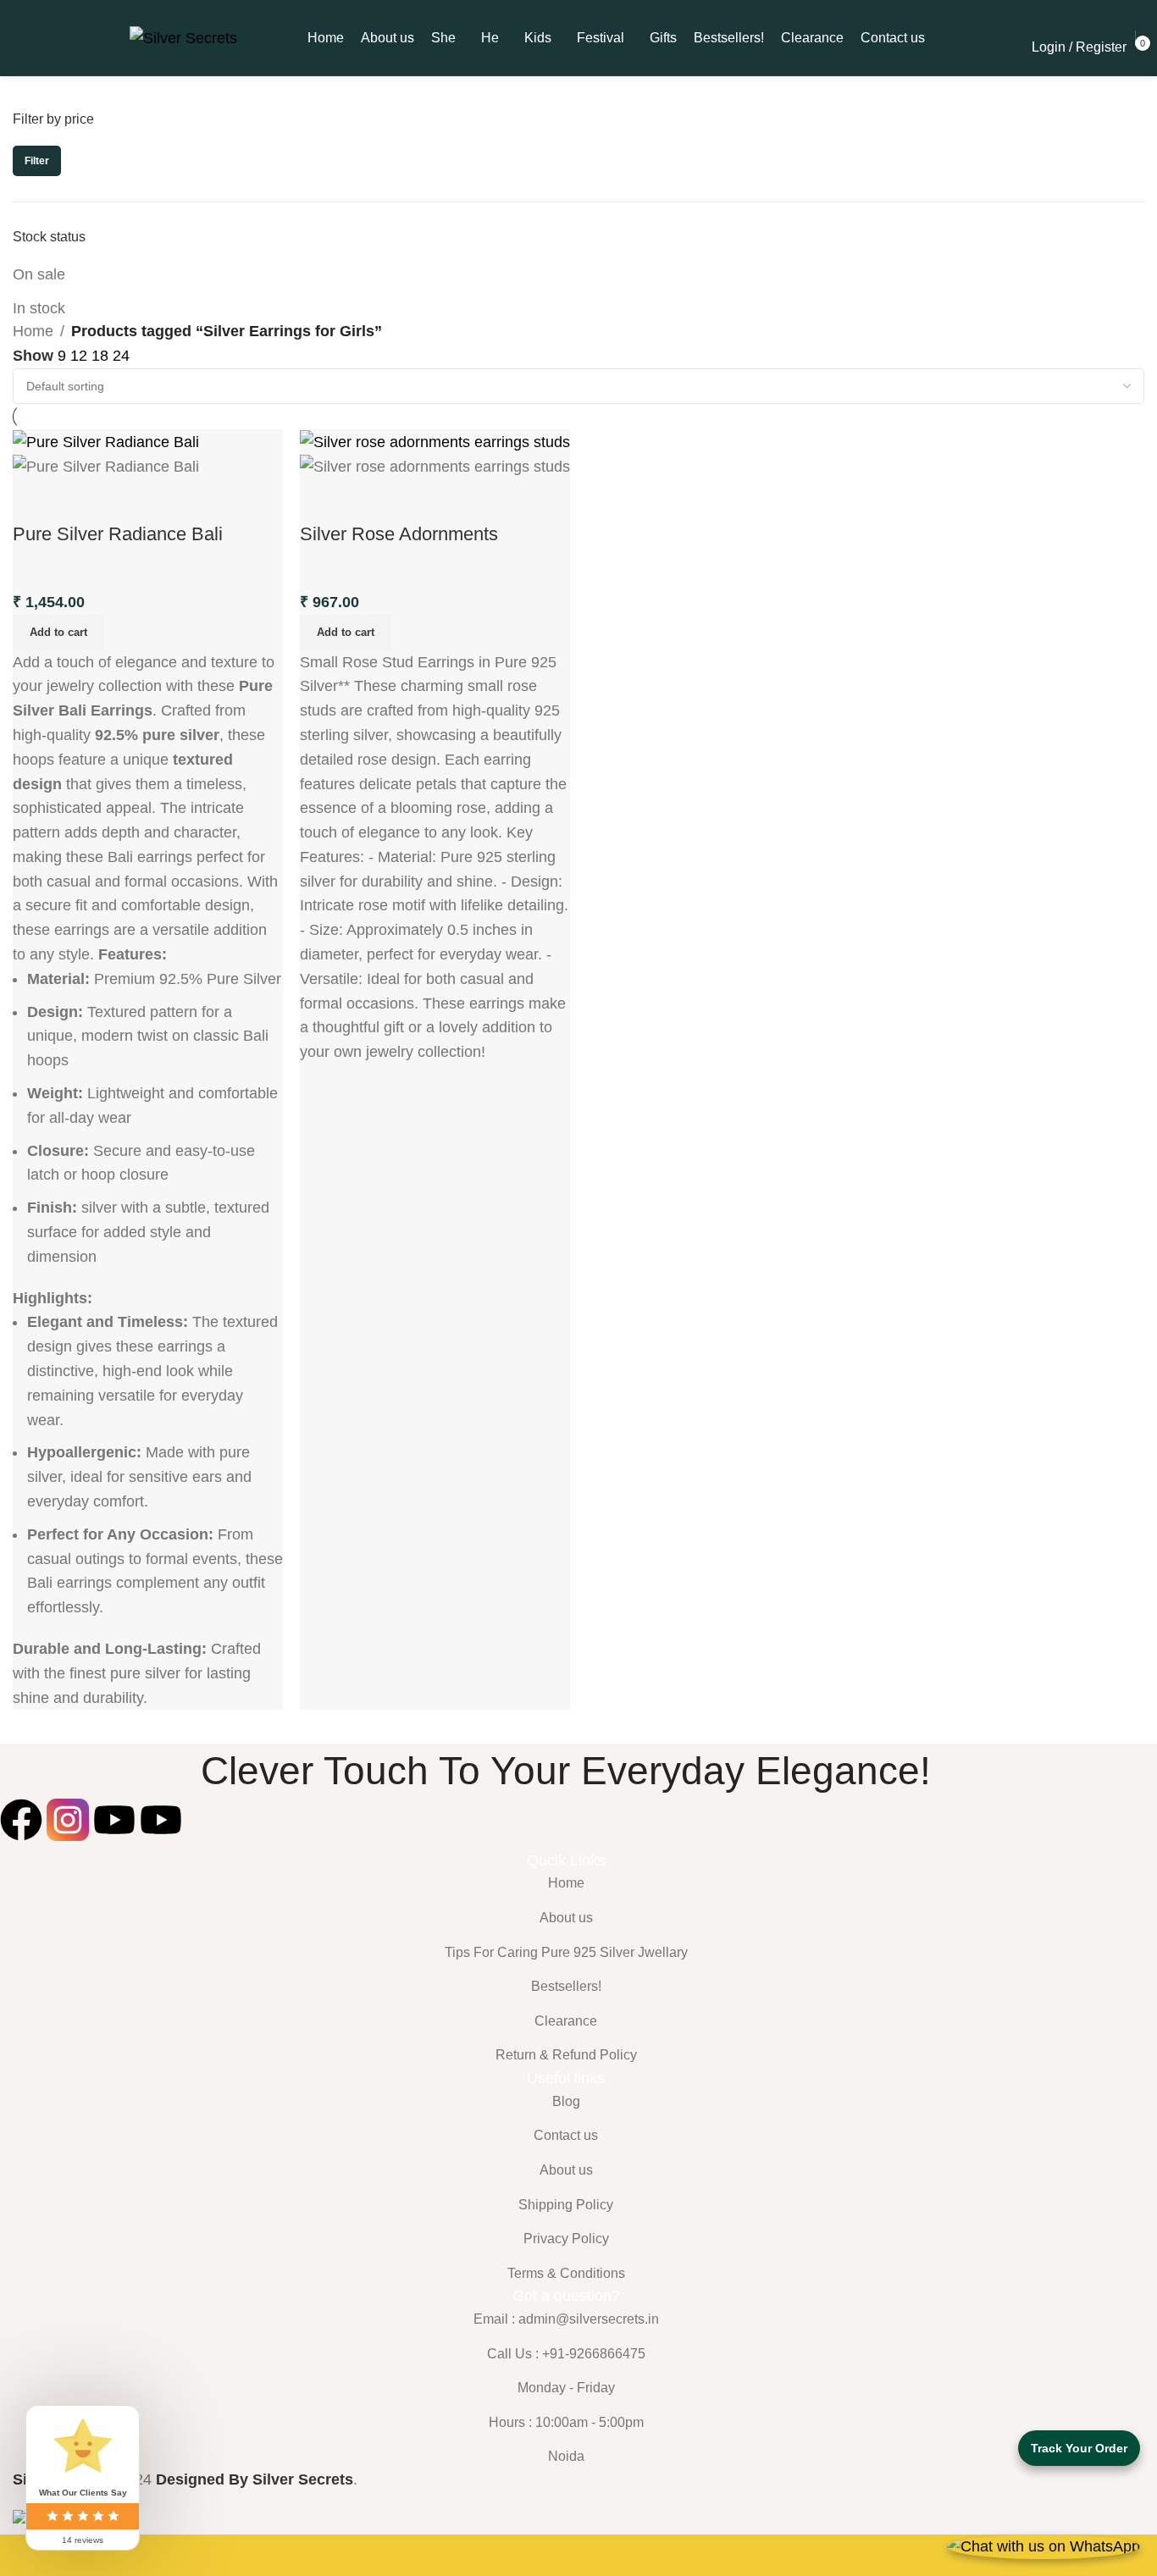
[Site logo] (183, 37)
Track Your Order (1079, 2448)
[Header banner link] (578, 1288)
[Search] (1001, 38)
